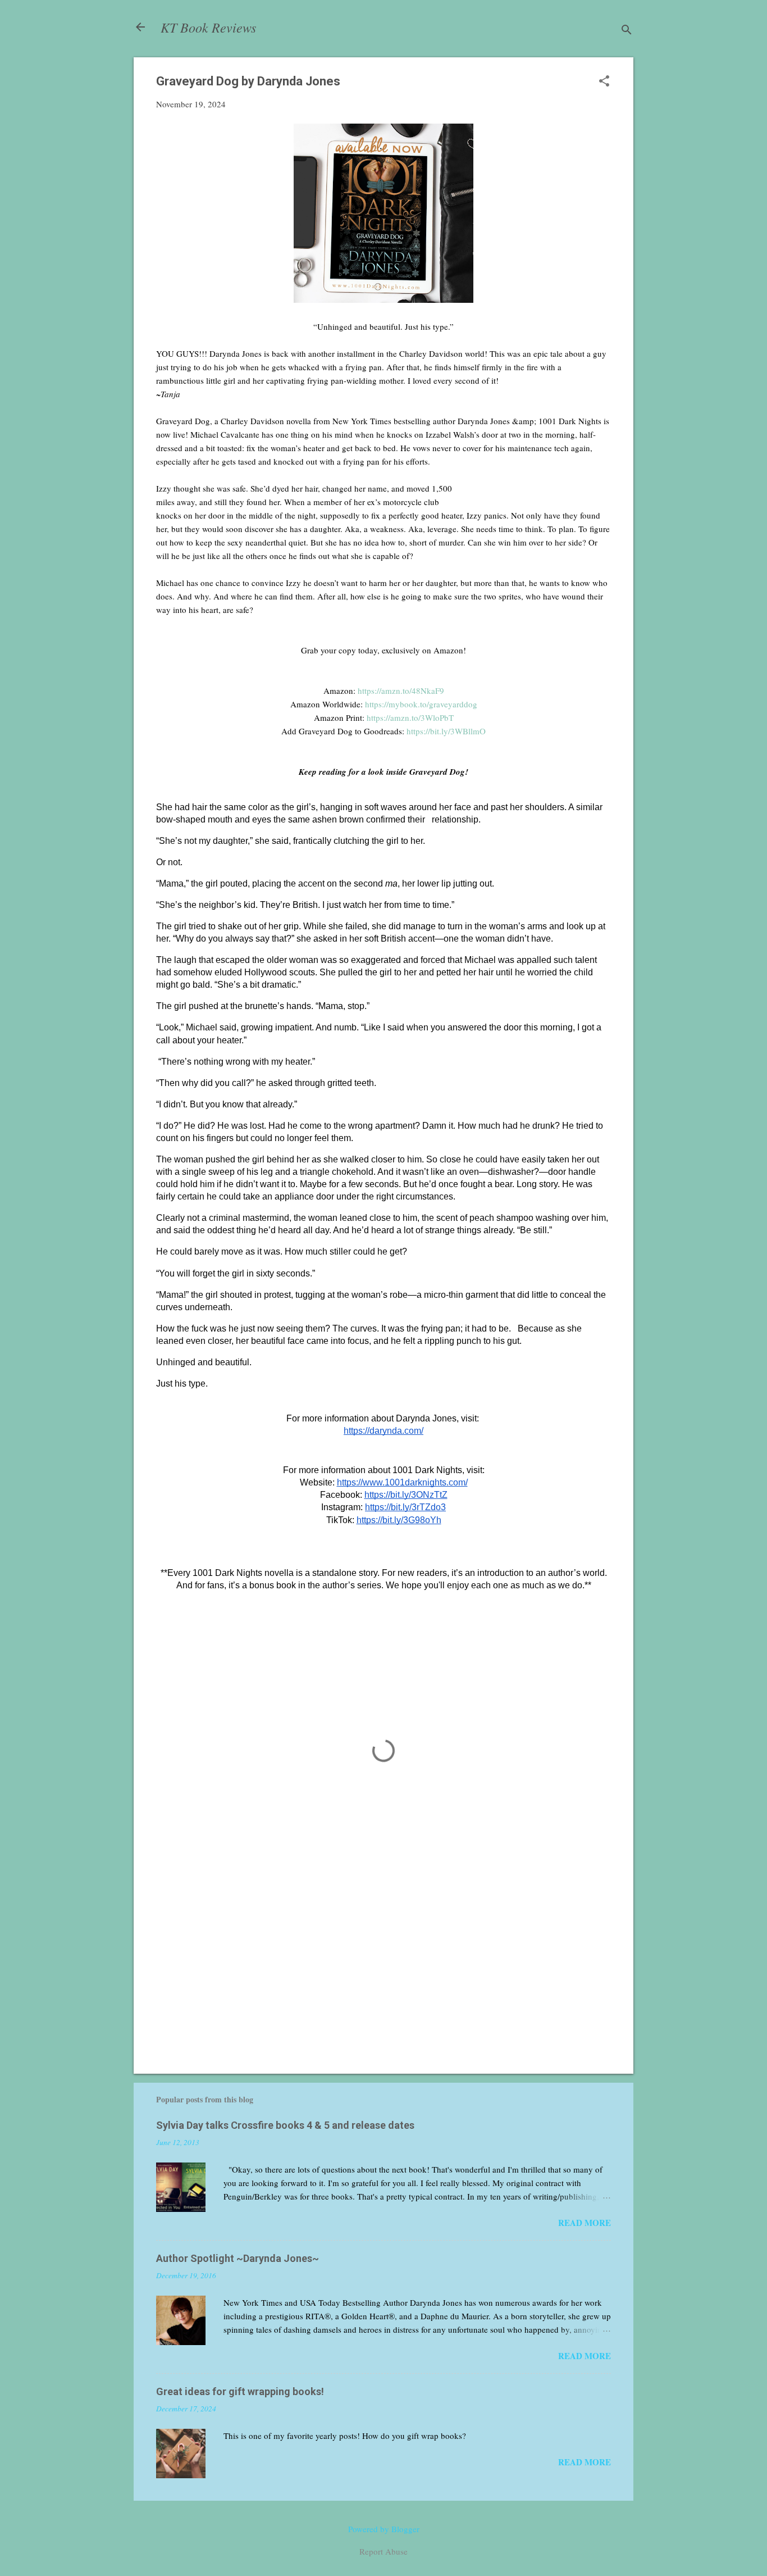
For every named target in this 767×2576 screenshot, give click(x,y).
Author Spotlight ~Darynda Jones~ (238, 2258)
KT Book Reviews (208, 27)
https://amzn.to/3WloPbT (410, 717)
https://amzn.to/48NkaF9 (401, 690)
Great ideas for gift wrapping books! (240, 2391)
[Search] (627, 31)
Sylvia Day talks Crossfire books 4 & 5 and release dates (285, 2125)
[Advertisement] (383, 1969)
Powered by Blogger (384, 2529)
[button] (604, 82)
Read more (585, 2223)
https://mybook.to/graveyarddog (421, 704)
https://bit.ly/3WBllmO (446, 731)
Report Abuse (383, 2551)
